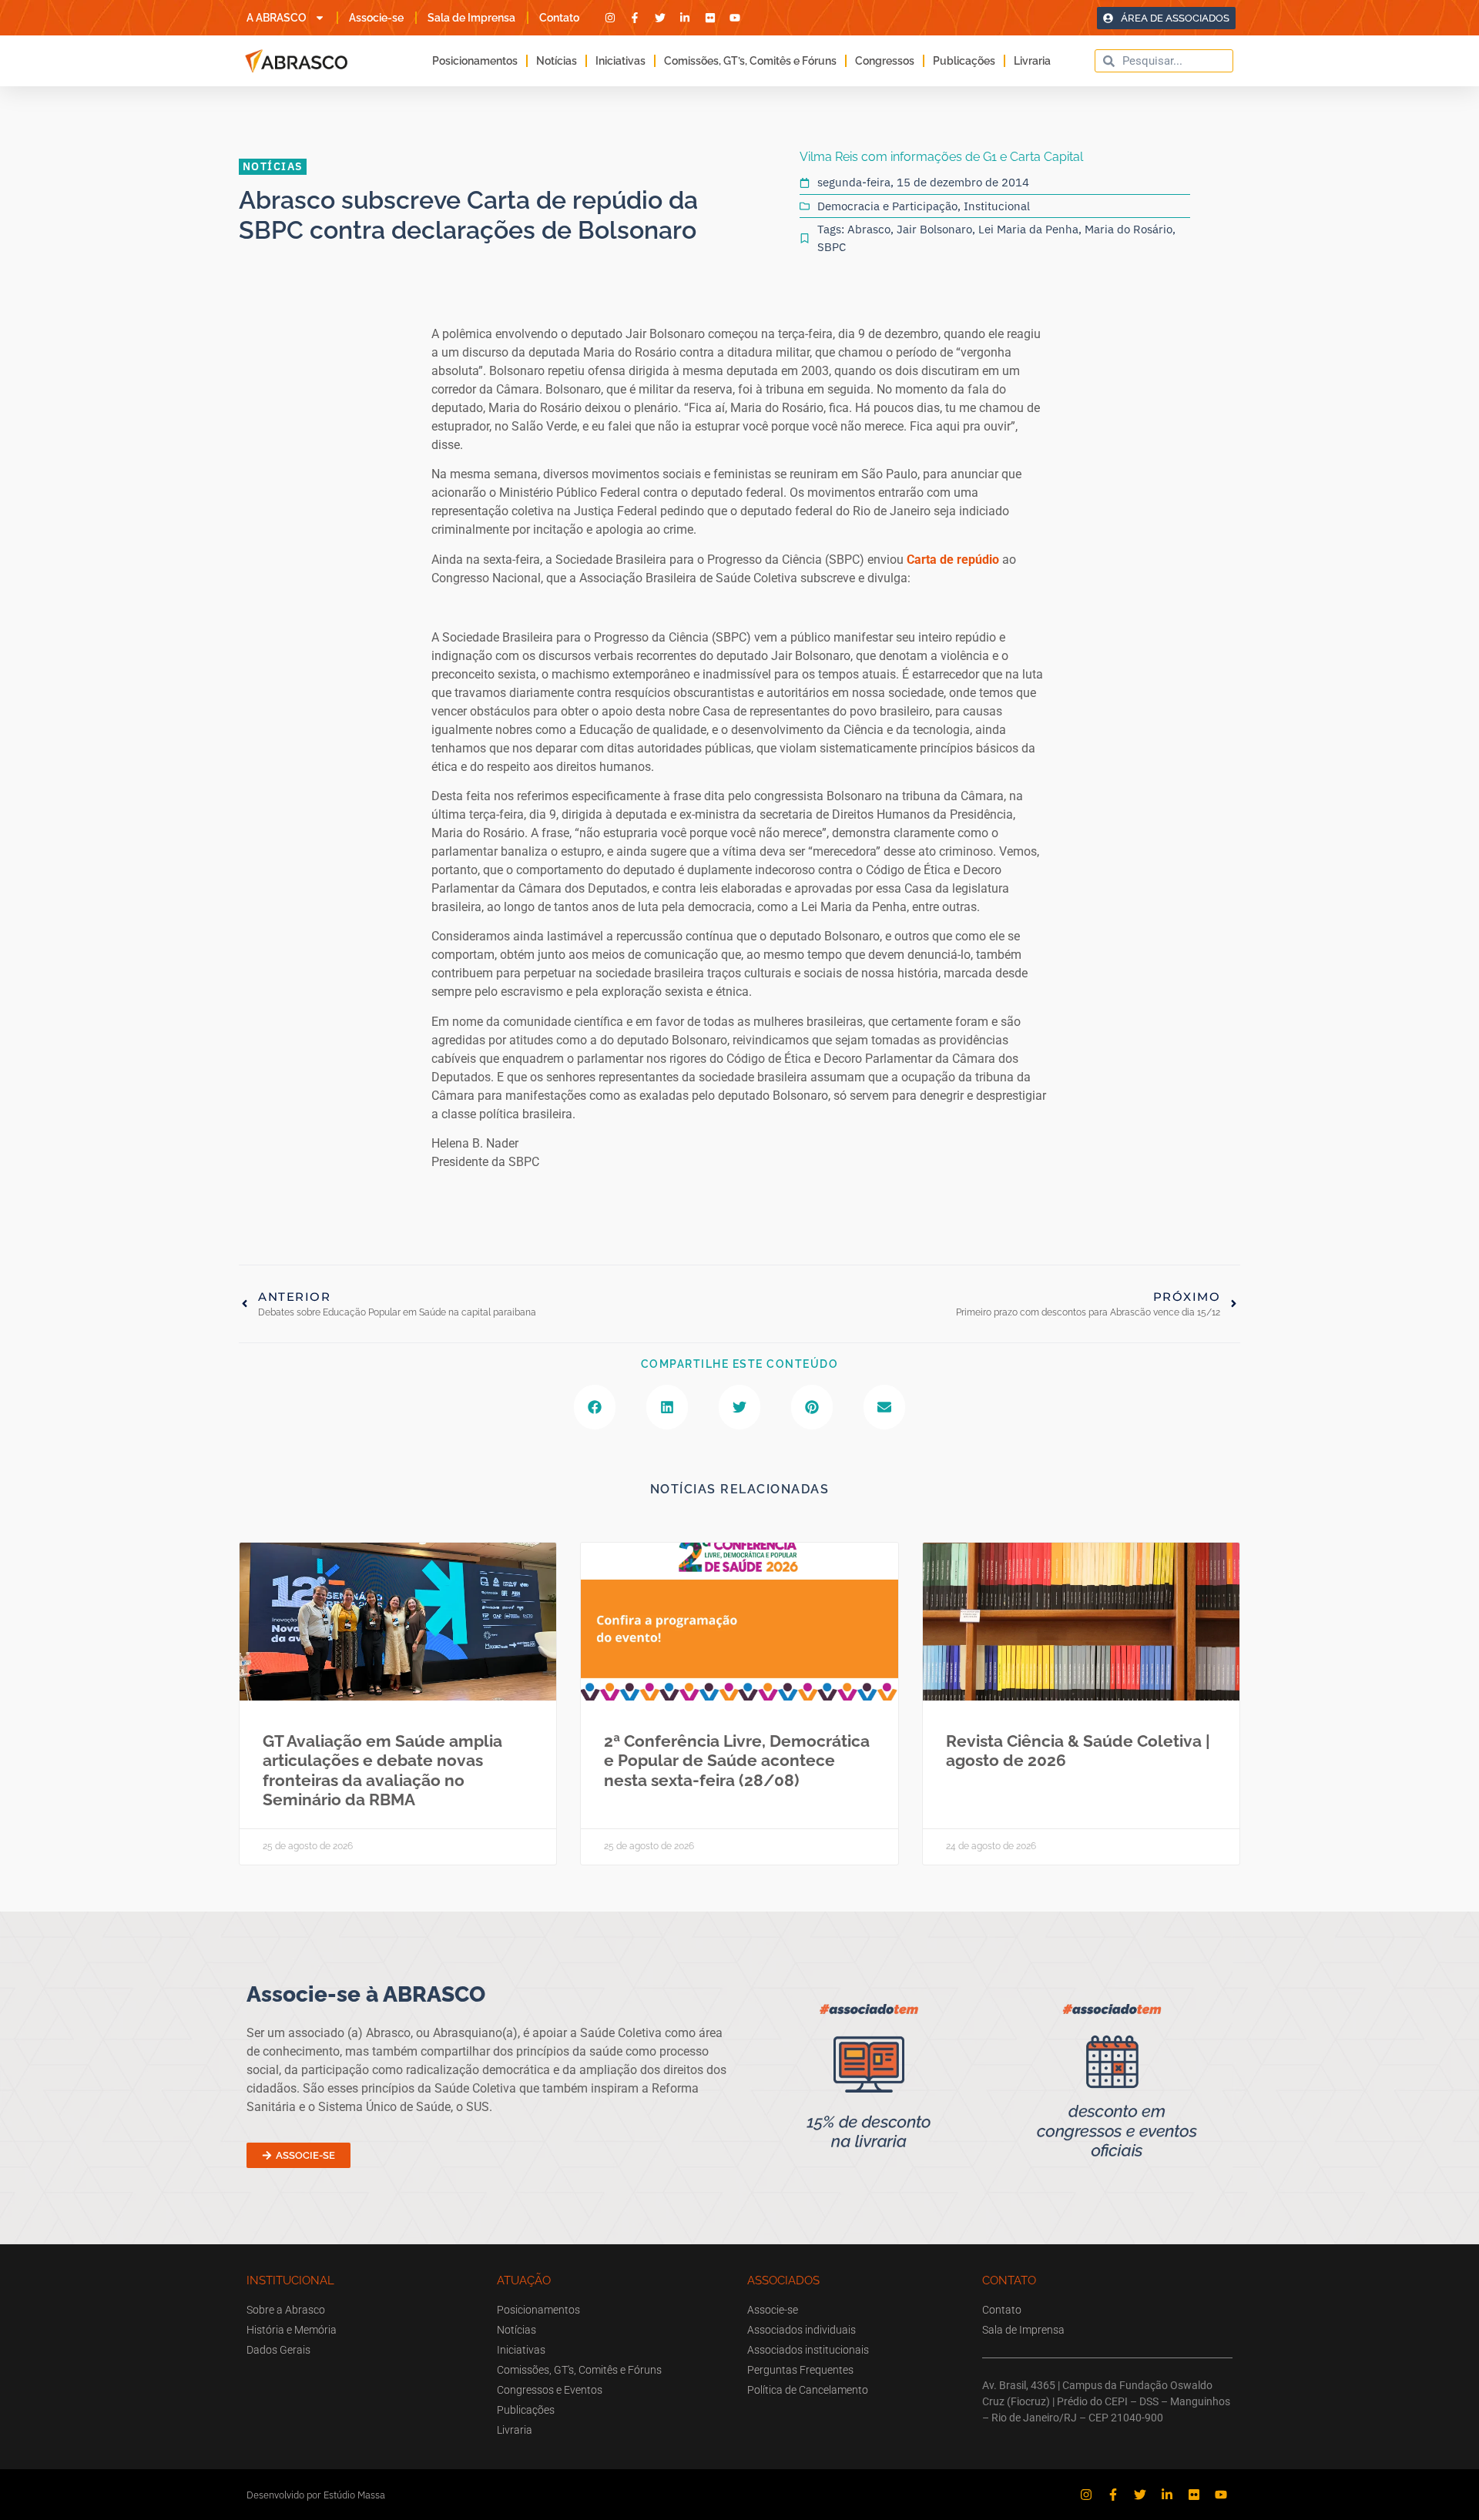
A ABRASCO (277, 18)
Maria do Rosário (1129, 229)
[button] (595, 1407)
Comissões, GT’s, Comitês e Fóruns (750, 61)
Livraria (1032, 61)
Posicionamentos (475, 61)
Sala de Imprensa (471, 18)
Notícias (557, 61)
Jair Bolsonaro (934, 229)
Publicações (964, 61)
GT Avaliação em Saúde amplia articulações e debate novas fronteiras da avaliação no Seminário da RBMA (382, 1770)
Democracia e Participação (887, 206)
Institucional (997, 206)
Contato (559, 18)
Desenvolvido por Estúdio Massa (316, 2495)
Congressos (885, 61)
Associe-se (376, 18)
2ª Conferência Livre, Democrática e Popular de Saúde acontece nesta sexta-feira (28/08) (737, 1760)
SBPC (832, 247)
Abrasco (869, 229)
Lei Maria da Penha (1028, 229)
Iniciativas (620, 61)
